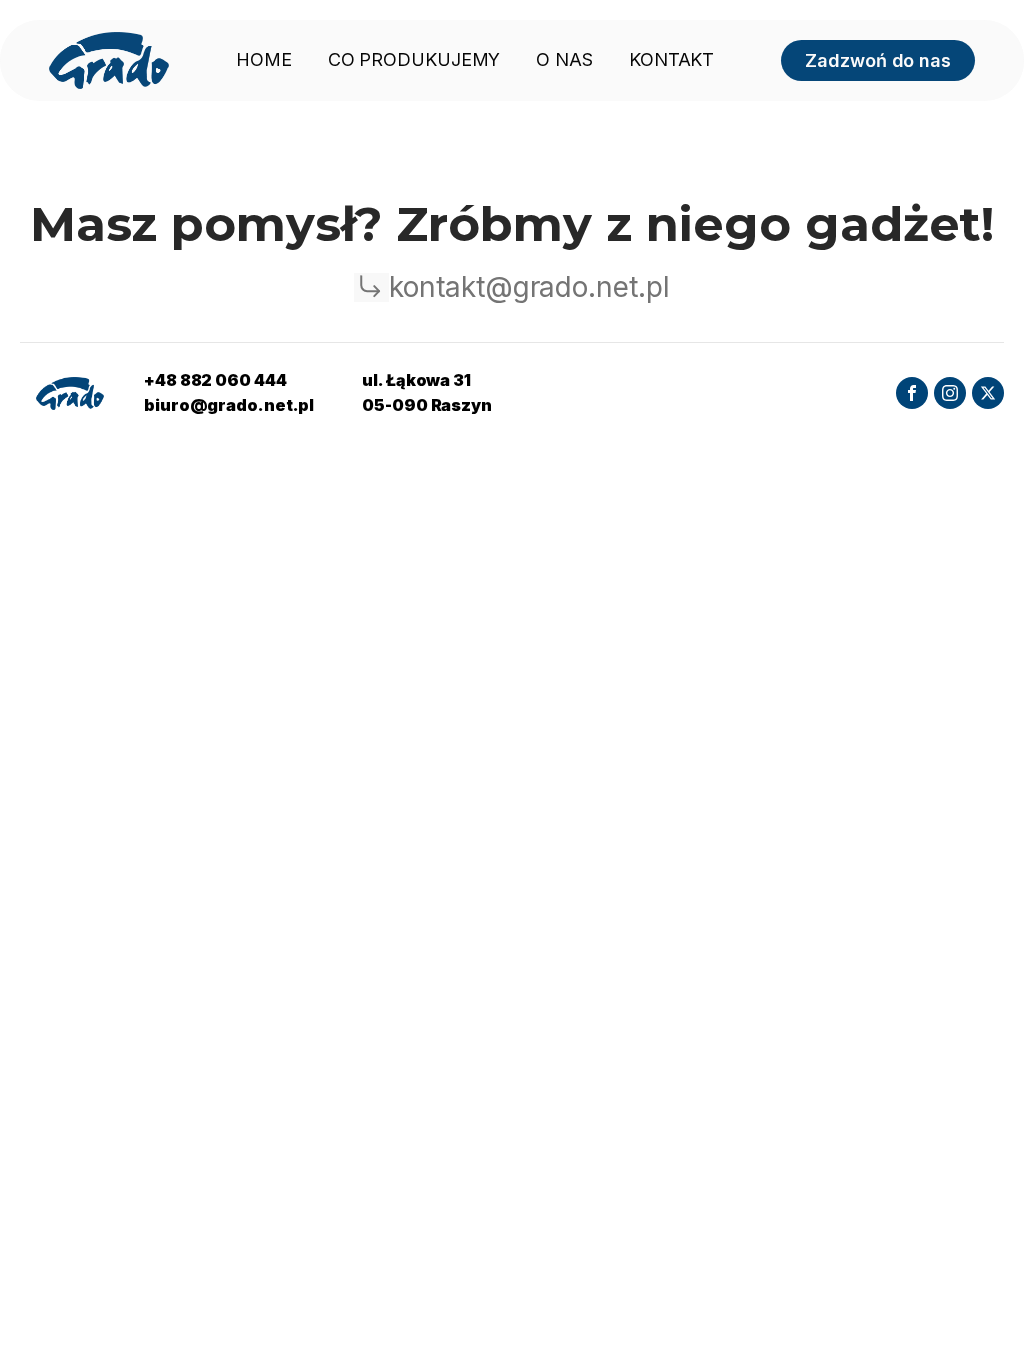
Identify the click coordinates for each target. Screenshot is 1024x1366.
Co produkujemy (414, 59)
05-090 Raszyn (427, 405)
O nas (564, 59)
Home (264, 59)
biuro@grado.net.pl (229, 405)
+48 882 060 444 (215, 380)
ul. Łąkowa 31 (416, 380)
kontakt (671, 59)
